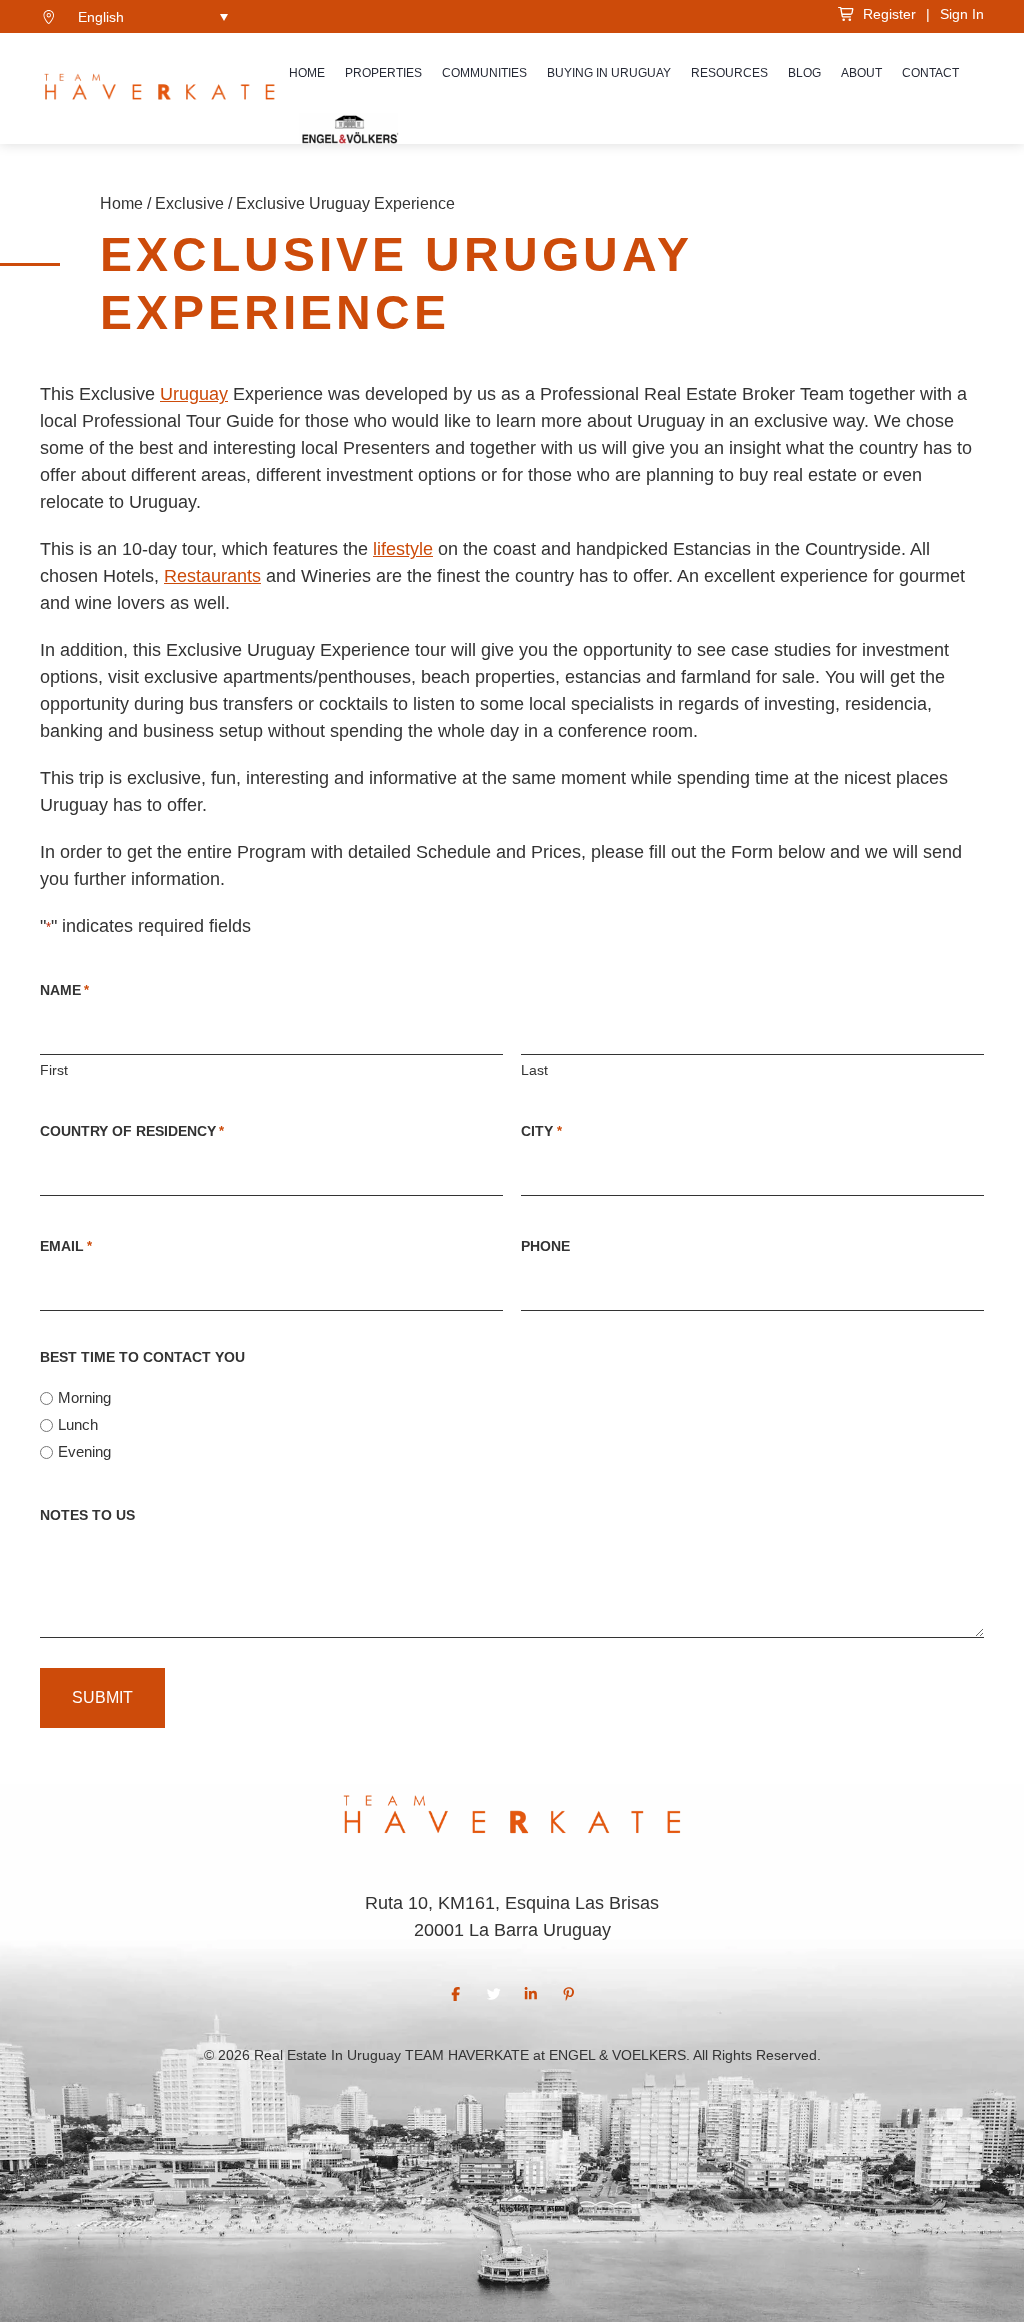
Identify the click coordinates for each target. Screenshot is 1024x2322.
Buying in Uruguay (609, 73)
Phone (545, 1246)
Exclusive (189, 203)
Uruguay (194, 394)
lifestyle (403, 549)
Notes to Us (87, 1515)
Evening (84, 1451)
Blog (804, 73)
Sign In (962, 14)
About (861, 73)
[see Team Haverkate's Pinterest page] (569, 1994)
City (541, 1131)
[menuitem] (153, 16)
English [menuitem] (101, 17)
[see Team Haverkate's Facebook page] (456, 1994)
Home (307, 73)
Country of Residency (132, 1131)
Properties (383, 73)
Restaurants (212, 576)
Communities (484, 73)
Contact (930, 73)
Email (66, 1246)
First (54, 1070)
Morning (84, 1397)
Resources (729, 73)
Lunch (78, 1424)
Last (534, 1070)
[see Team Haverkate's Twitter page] (494, 1994)
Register (885, 14)
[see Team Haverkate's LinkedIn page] (531, 1994)
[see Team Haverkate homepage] (159, 89)
